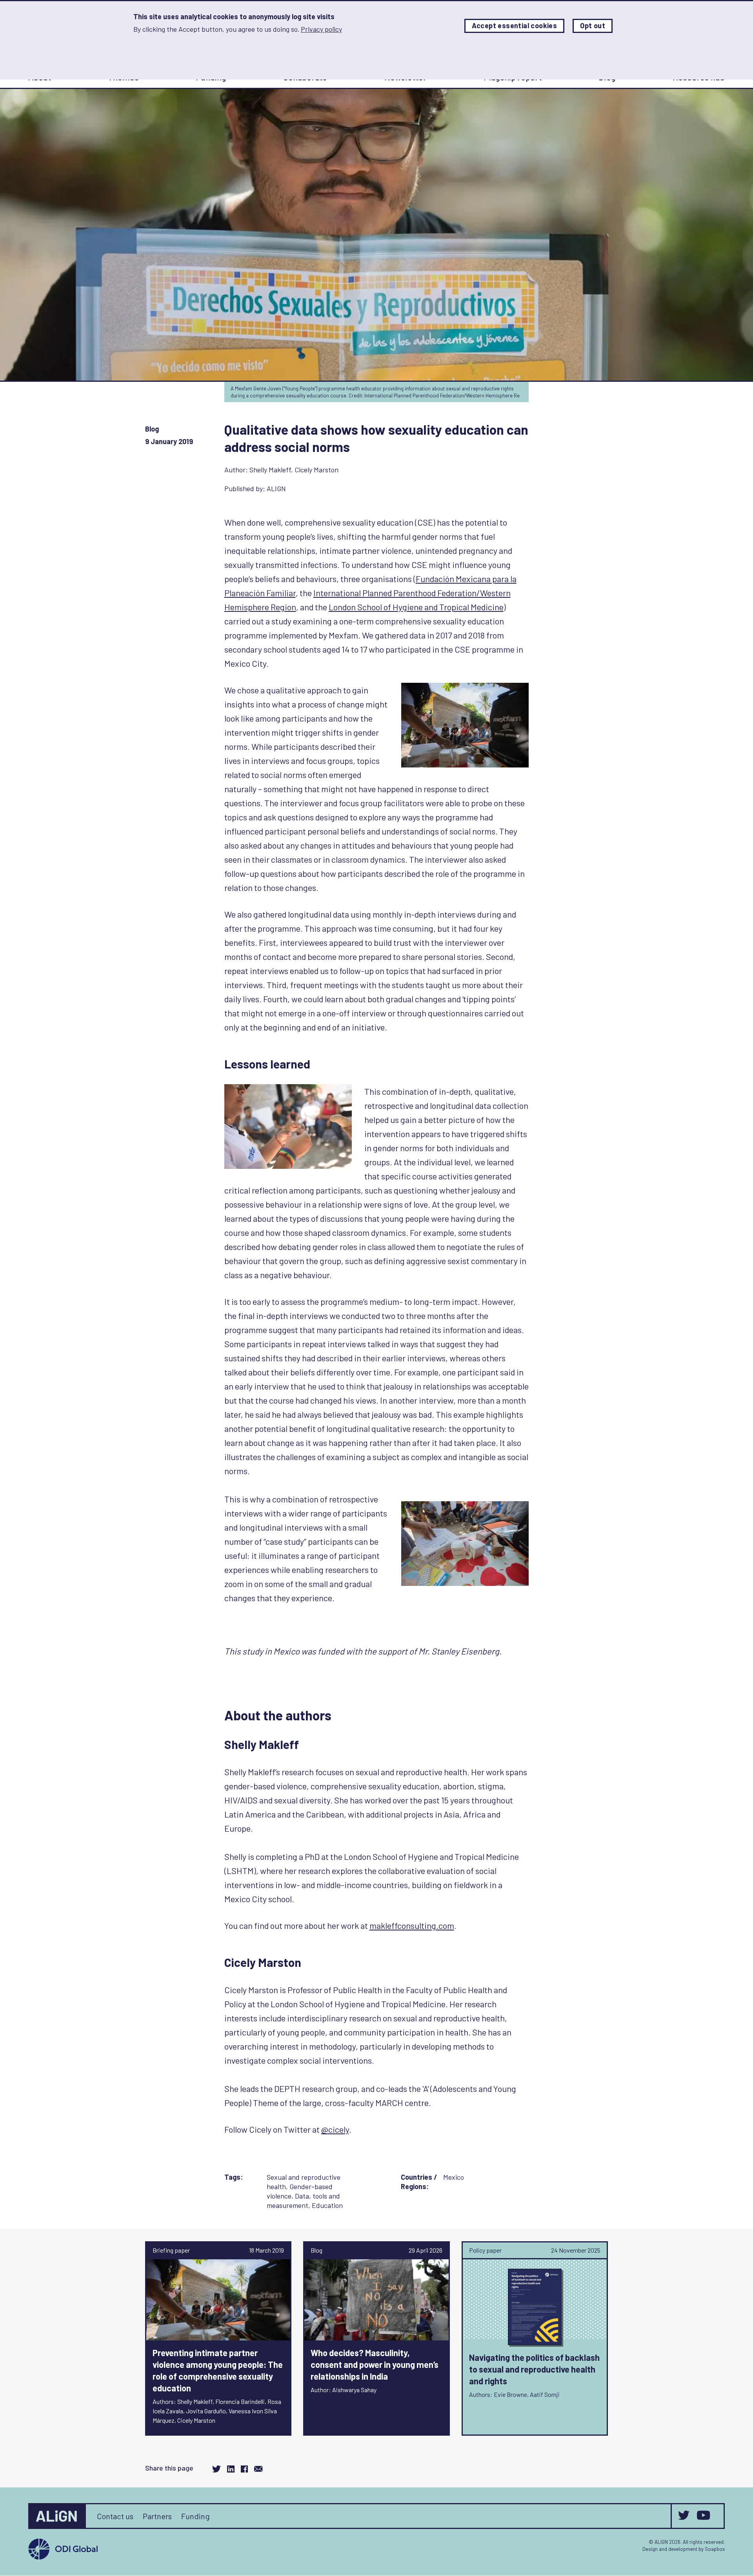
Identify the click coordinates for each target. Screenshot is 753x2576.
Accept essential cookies (515, 26)
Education (327, 2205)
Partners (157, 2516)
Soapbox (715, 2549)
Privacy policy (321, 29)
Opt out (593, 26)
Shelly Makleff (270, 470)
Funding (196, 2516)
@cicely (335, 2129)
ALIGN (276, 488)
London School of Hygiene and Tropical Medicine (416, 607)
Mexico (454, 2177)
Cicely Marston (316, 470)
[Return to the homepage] (58, 2516)
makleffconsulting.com (412, 1925)
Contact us (115, 2516)
